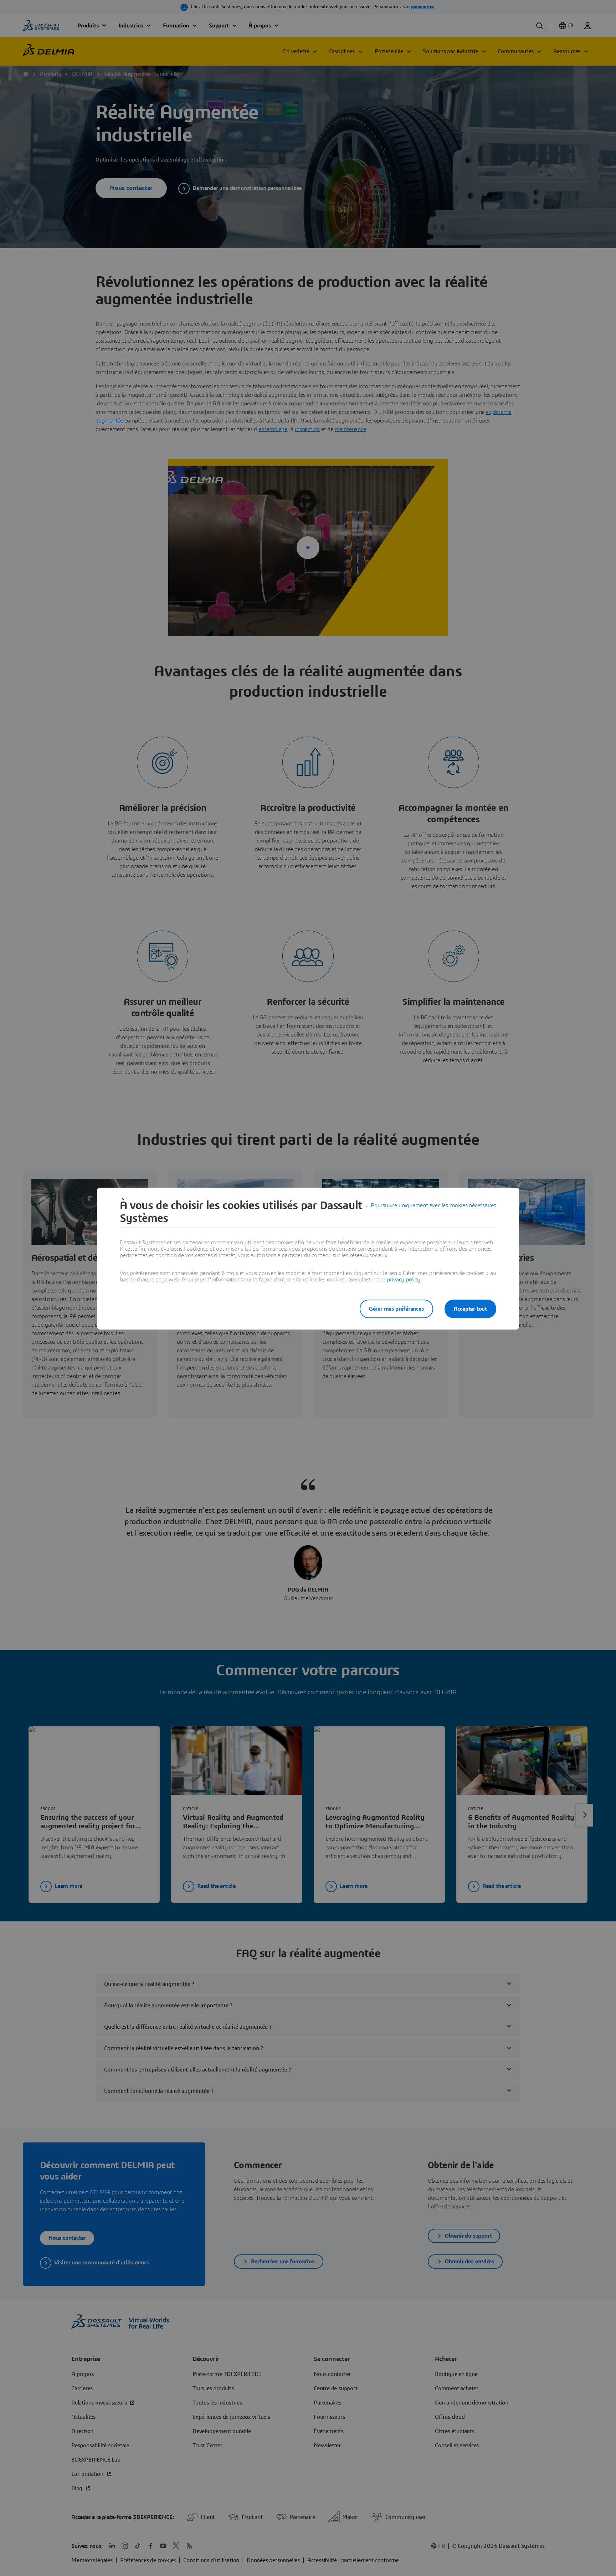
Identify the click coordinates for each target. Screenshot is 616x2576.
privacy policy (404, 1280)
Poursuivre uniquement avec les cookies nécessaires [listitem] (433, 1205)
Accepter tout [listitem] (470, 1309)
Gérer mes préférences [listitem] (396, 1309)
